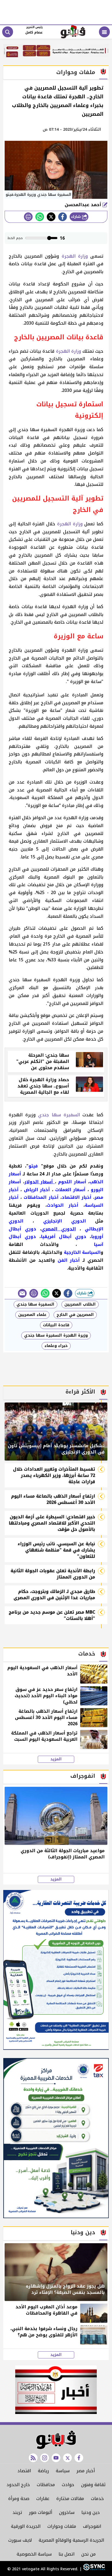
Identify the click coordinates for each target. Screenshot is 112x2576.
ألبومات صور (41, 2512)
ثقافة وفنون (93, 2485)
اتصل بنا (66, 2554)
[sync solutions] (93, 2569)
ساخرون (67, 2512)
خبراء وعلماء (56, 1346)
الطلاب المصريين (80, 1304)
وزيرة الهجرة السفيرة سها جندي (56, 1335)
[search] (8, 32)
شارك (77, 217)
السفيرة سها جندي (59, 1115)
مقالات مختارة (70, 2499)
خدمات (97, 2499)
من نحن (88, 2554)
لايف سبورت (20, 2540)
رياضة (43, 2471)
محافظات (46, 2485)
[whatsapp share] (40, 217)
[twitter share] (51, 217)
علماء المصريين (32, 1315)
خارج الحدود (18, 2485)
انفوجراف (92, 2526)
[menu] (104, 32)
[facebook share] (63, 217)
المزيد (56, 1759)
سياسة (63, 2471)
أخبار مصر (86, 2471)
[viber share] (22, 1293)
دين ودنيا (91, 2512)
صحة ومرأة (19, 2499)
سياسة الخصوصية (34, 2554)
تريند (17, 2512)
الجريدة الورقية (26, 2526)
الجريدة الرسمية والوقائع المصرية (71, 2540)
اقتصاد (24, 2471)
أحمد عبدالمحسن (84, 205)
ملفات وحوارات (62, 2526)
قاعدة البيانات (56, 1325)
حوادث (68, 2485)
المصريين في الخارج (75, 1315)
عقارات (43, 2499)
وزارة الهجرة (75, 256)
